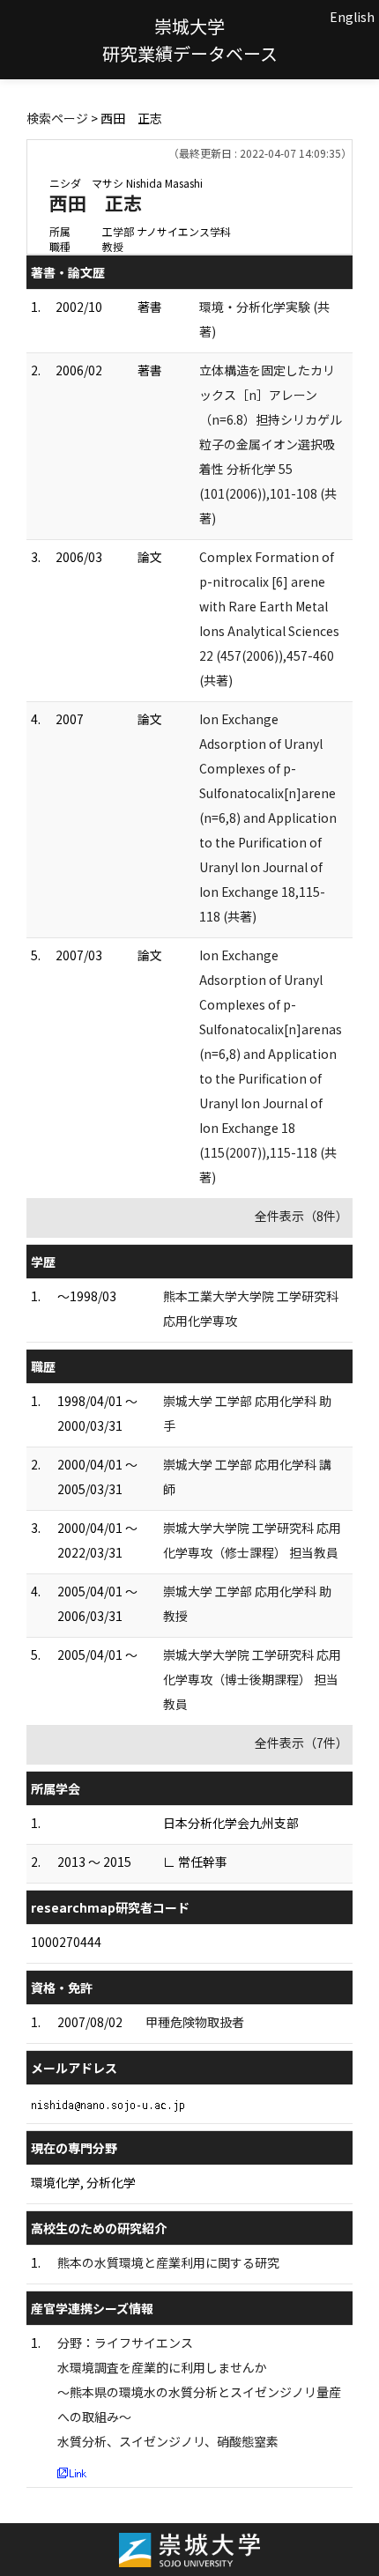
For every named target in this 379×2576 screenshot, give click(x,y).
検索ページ (57, 118)
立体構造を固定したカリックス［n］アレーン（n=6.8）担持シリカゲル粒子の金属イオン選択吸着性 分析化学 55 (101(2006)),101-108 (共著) (271, 444)
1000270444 (66, 1942)
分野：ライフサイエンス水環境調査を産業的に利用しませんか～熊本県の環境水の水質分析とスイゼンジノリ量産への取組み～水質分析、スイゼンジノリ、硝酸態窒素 (199, 2392)
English (352, 17)
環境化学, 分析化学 (83, 2182)
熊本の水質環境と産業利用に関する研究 (168, 2262)
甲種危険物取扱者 (195, 2022)
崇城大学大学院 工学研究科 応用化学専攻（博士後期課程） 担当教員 (252, 1679)
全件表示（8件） (301, 1216)
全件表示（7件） (301, 1743)
